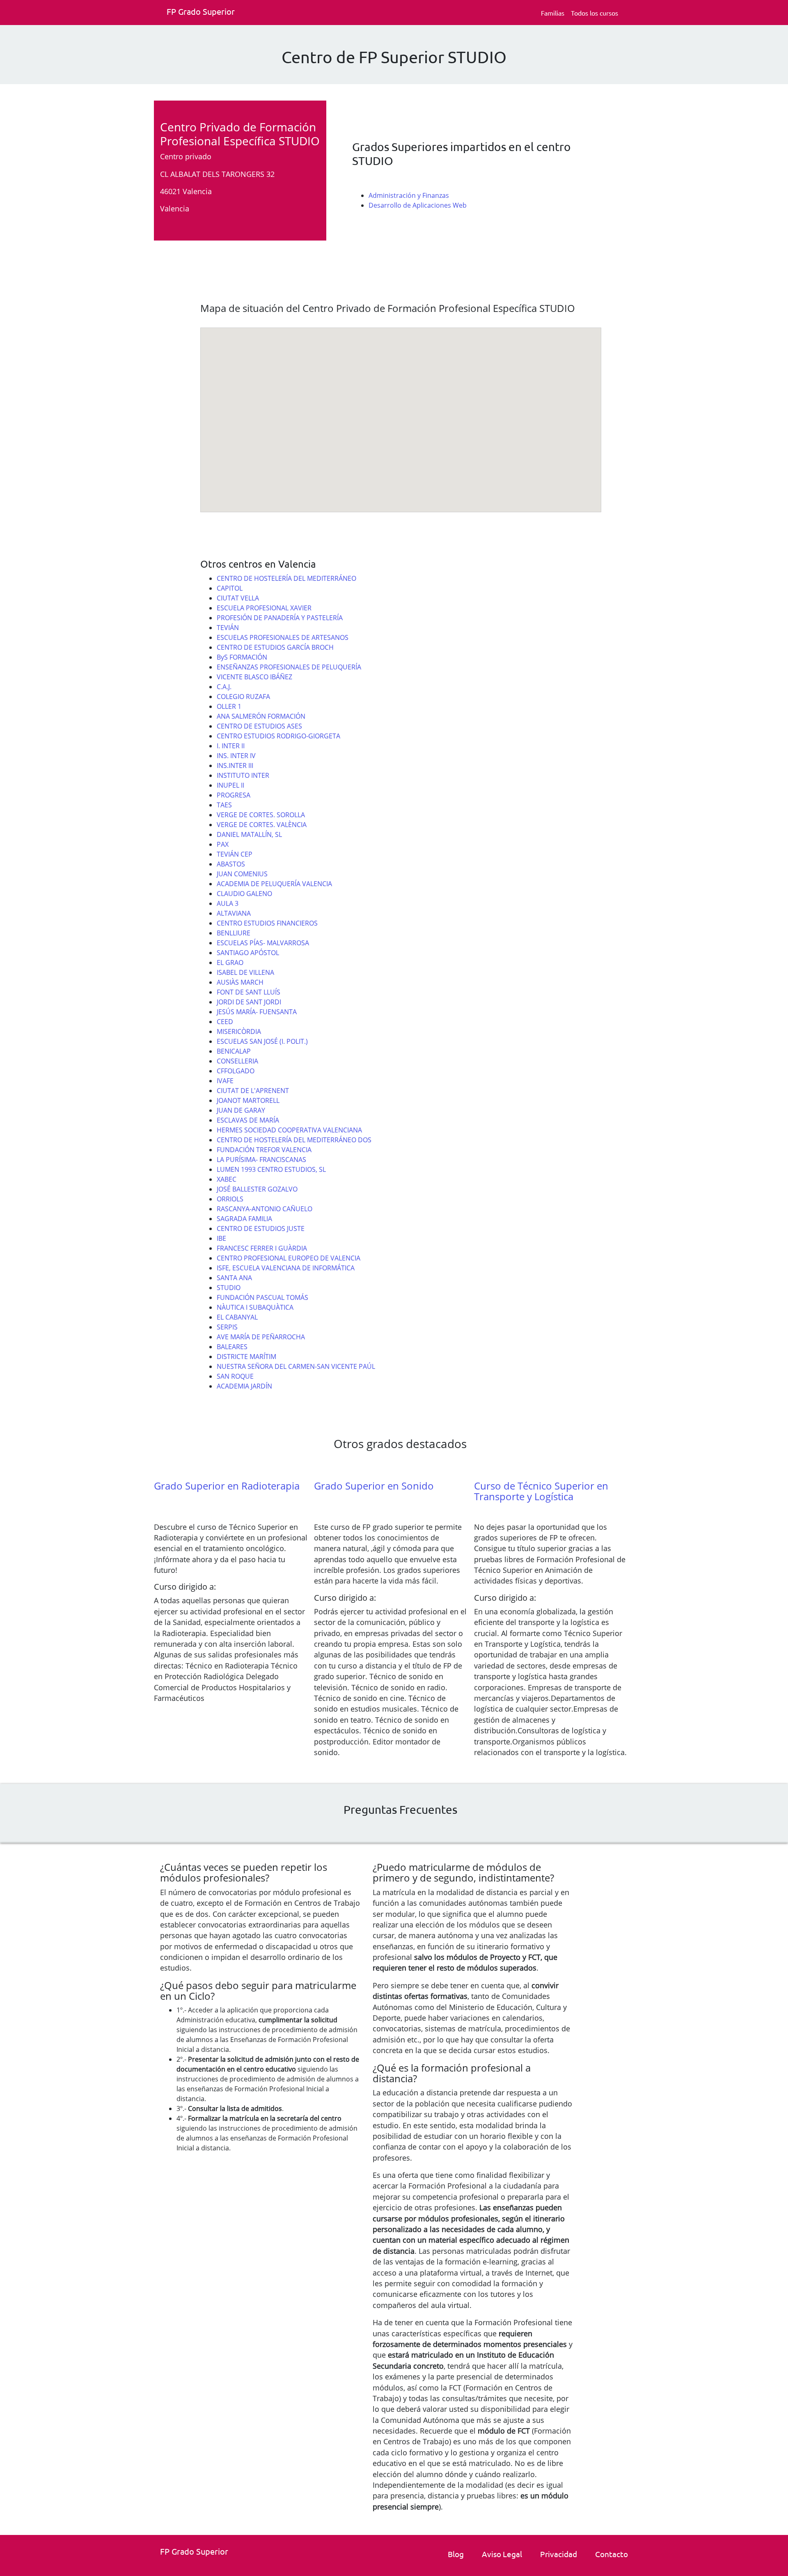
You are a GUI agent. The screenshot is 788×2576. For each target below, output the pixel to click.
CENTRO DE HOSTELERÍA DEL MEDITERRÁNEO (286, 578)
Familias (553, 13)
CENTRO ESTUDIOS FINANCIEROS (267, 923)
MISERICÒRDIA (239, 1031)
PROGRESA (234, 795)
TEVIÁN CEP (235, 854)
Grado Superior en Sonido (374, 1486)
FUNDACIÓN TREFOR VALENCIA (264, 1150)
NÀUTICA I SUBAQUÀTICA (255, 1307)
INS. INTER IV (236, 756)
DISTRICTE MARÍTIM (246, 1357)
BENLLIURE (234, 933)
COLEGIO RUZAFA (243, 697)
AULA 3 (228, 903)
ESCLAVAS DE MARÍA (248, 1120)
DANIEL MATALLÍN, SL (249, 834)
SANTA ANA (234, 1278)
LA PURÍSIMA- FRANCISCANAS (261, 1160)
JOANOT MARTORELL (248, 1100)
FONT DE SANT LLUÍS (249, 992)
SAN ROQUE (235, 1376)
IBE (221, 1238)
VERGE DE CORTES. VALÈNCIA (262, 825)
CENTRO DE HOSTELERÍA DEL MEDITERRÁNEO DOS (294, 1140)
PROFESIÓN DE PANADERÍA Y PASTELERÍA (280, 618)
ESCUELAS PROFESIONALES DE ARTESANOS (283, 637)
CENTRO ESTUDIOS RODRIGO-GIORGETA (278, 736)
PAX (223, 844)
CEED (225, 1022)
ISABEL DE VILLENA (245, 972)
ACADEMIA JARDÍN (244, 1386)
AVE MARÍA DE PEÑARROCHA (261, 1337)
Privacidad (559, 2554)
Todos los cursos (594, 13)
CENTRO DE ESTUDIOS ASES (259, 726)
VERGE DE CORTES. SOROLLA (261, 815)
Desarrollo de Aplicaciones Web (418, 205)
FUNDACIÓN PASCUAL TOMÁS (262, 1297)
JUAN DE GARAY (241, 1110)
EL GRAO (230, 963)
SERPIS (227, 1327)
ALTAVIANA (234, 913)
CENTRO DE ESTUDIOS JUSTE (261, 1228)
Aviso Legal (502, 2554)
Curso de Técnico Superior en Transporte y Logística (541, 1491)
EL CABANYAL (237, 1317)
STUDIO (229, 1288)
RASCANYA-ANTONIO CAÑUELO (265, 1209)
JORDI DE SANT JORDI (249, 1002)
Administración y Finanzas (409, 195)
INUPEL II (230, 785)
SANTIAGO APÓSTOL (248, 953)
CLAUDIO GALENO (244, 894)
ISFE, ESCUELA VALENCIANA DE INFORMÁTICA (286, 1268)
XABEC (227, 1179)
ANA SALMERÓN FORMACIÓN (261, 716)
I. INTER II (231, 746)
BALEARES (232, 1347)
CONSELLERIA (237, 1061)
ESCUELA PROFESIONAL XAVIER (264, 608)
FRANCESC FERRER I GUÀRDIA (262, 1248)
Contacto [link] (612, 2554)
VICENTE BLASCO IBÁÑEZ (254, 677)
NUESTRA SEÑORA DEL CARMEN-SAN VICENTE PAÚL (296, 1366)
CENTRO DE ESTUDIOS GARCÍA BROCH (275, 647)
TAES (224, 805)
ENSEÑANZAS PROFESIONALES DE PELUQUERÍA (289, 667)
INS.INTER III (235, 765)
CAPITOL (230, 588)
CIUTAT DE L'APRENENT (253, 1091)
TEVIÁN (228, 628)
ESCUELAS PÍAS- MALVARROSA (263, 943)
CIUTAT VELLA (238, 598)
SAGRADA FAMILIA (244, 1219)
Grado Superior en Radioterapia (227, 1486)
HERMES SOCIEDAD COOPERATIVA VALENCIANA (289, 1130)
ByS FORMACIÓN (242, 657)
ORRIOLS (230, 1199)
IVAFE (225, 1081)
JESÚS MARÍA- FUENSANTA (257, 1012)
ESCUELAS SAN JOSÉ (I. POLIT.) (262, 1041)
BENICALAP (234, 1051)
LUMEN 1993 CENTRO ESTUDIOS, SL (271, 1169)
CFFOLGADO (236, 1071)
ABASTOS (231, 864)
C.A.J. (224, 687)
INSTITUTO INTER (243, 775)
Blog (456, 2554)
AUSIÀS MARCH (240, 982)
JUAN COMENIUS (242, 874)
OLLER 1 (229, 706)
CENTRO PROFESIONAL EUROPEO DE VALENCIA (289, 1258)
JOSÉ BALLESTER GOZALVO (257, 1189)
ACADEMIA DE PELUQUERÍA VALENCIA (274, 884)
